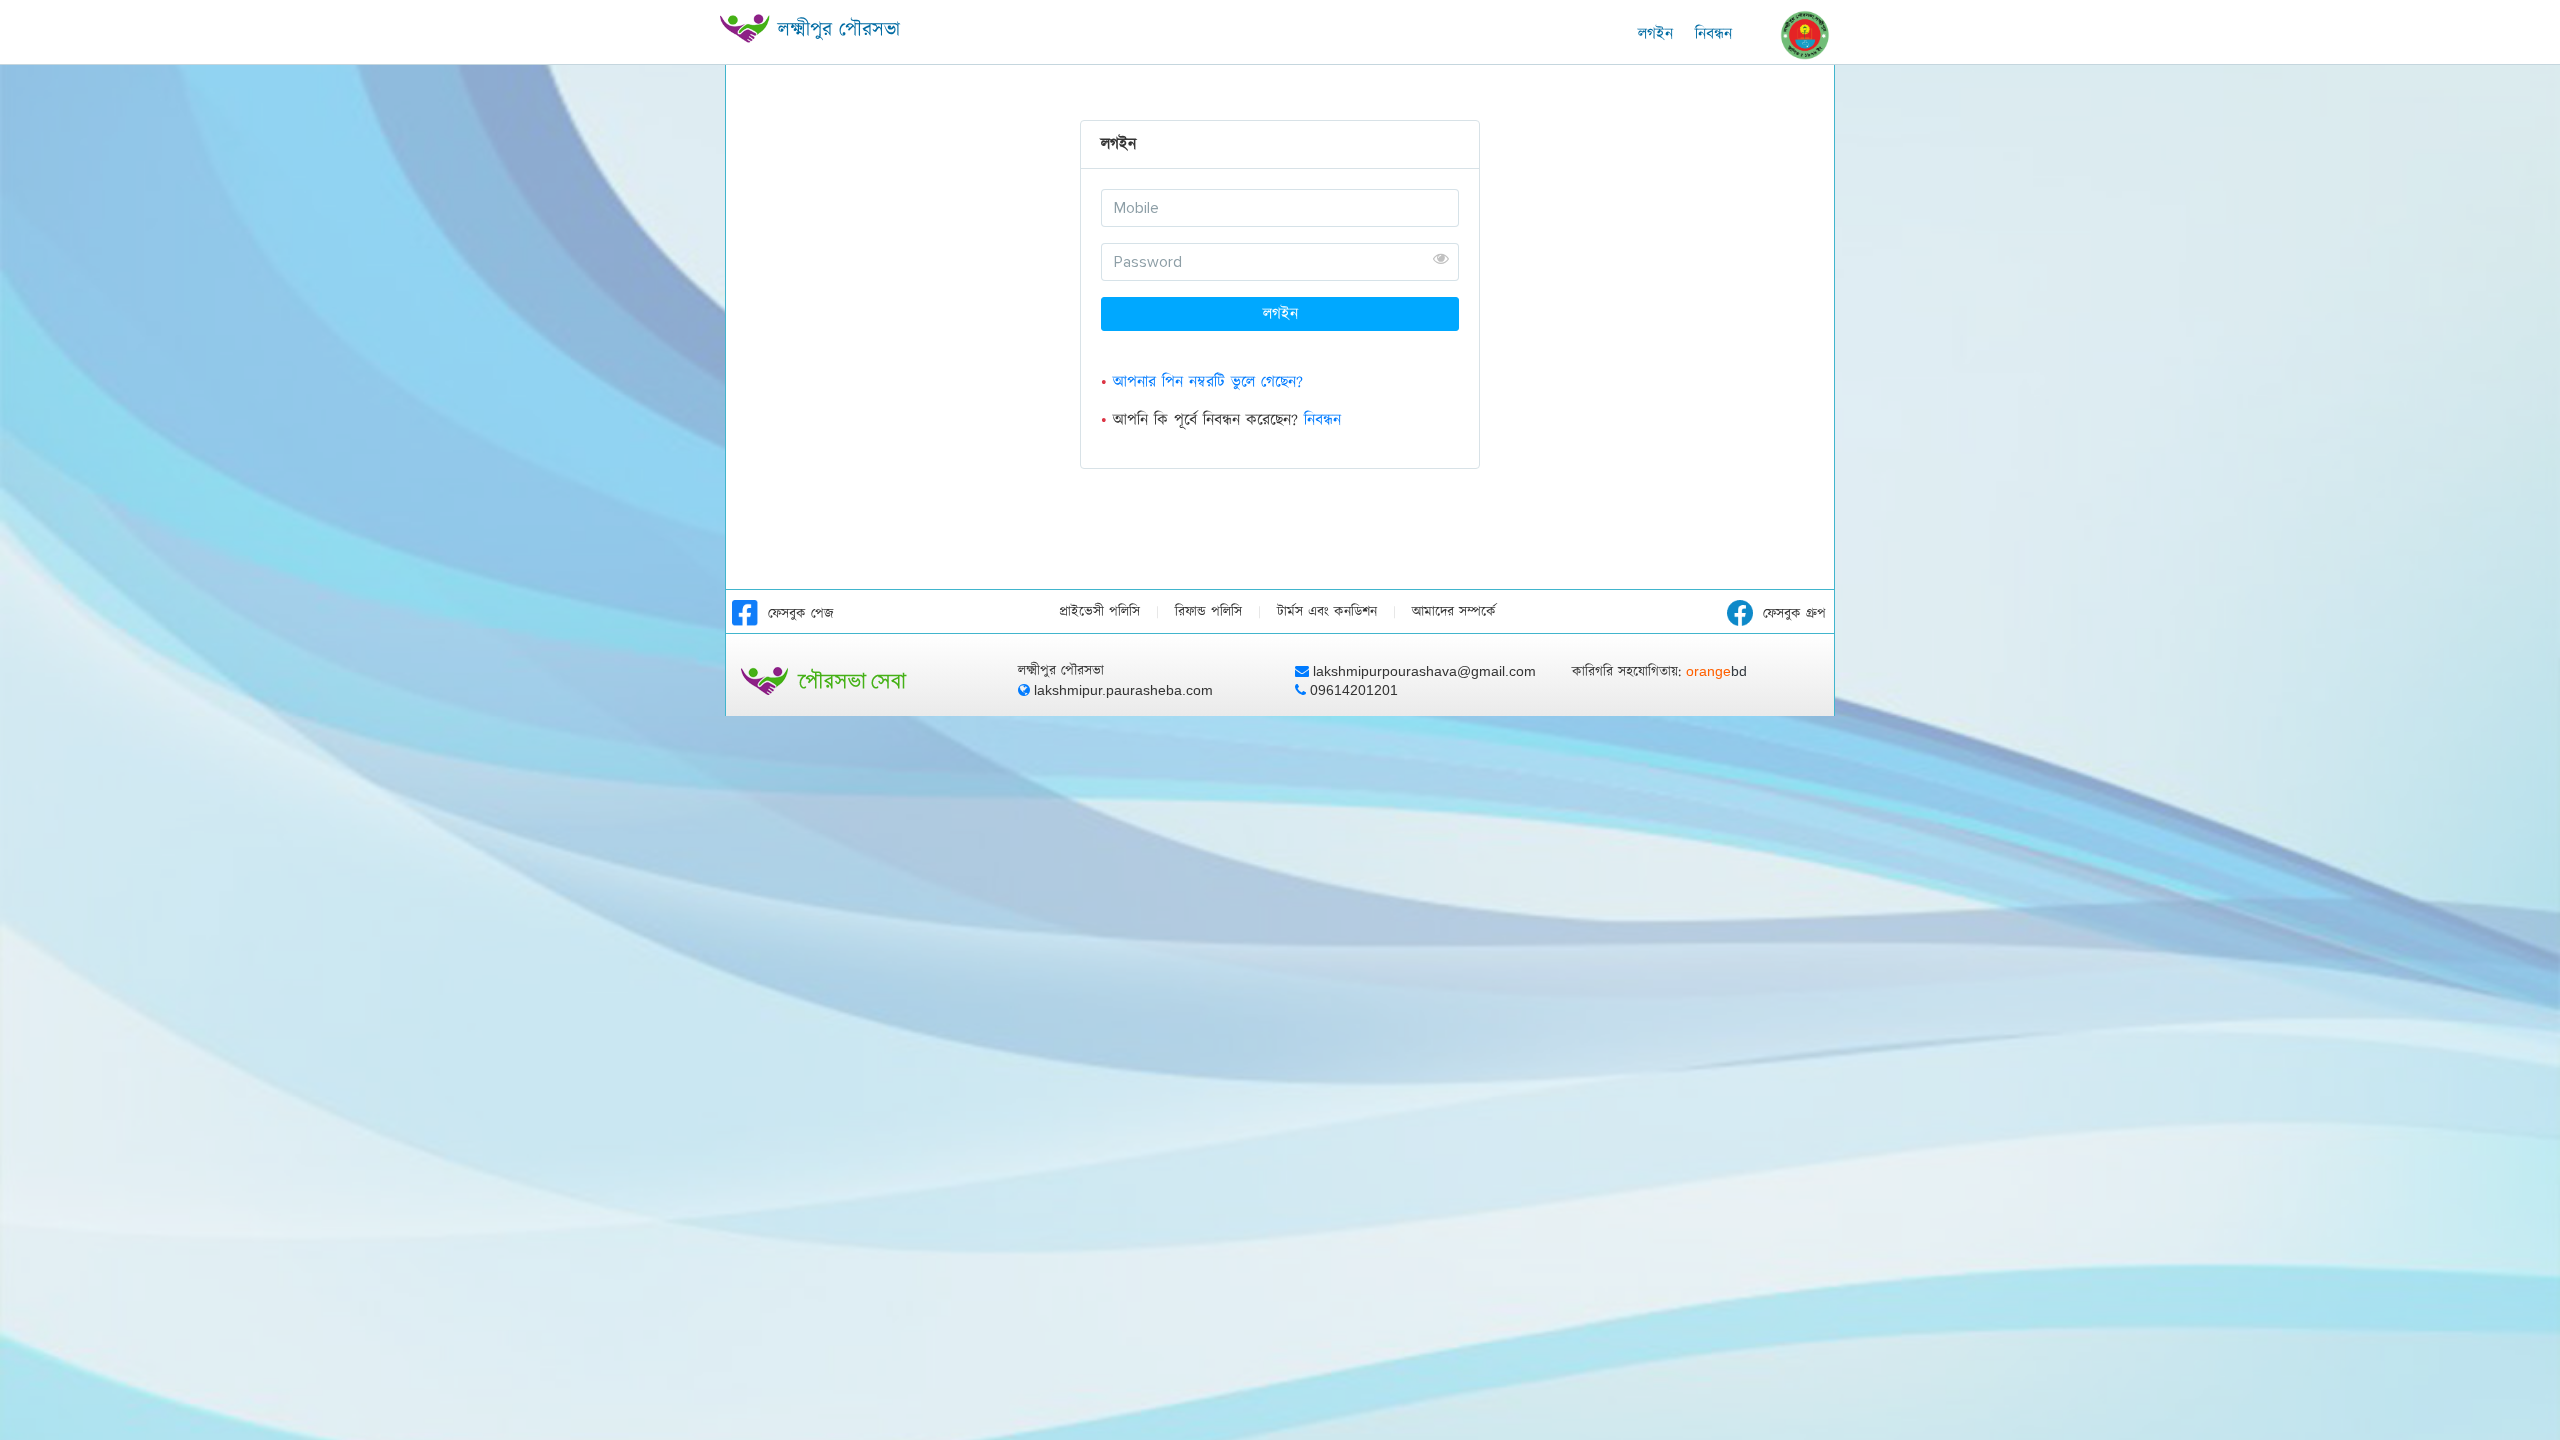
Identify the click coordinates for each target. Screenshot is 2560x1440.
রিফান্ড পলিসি (1208, 612)
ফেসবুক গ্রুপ (1794, 614)
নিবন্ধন (1713, 34)
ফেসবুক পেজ (801, 614)
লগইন (1280, 314)
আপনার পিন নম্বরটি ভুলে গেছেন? (1208, 382)
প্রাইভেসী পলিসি (1099, 612)
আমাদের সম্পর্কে (1454, 612)
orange (1716, 671)
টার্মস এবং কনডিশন (1327, 612)
